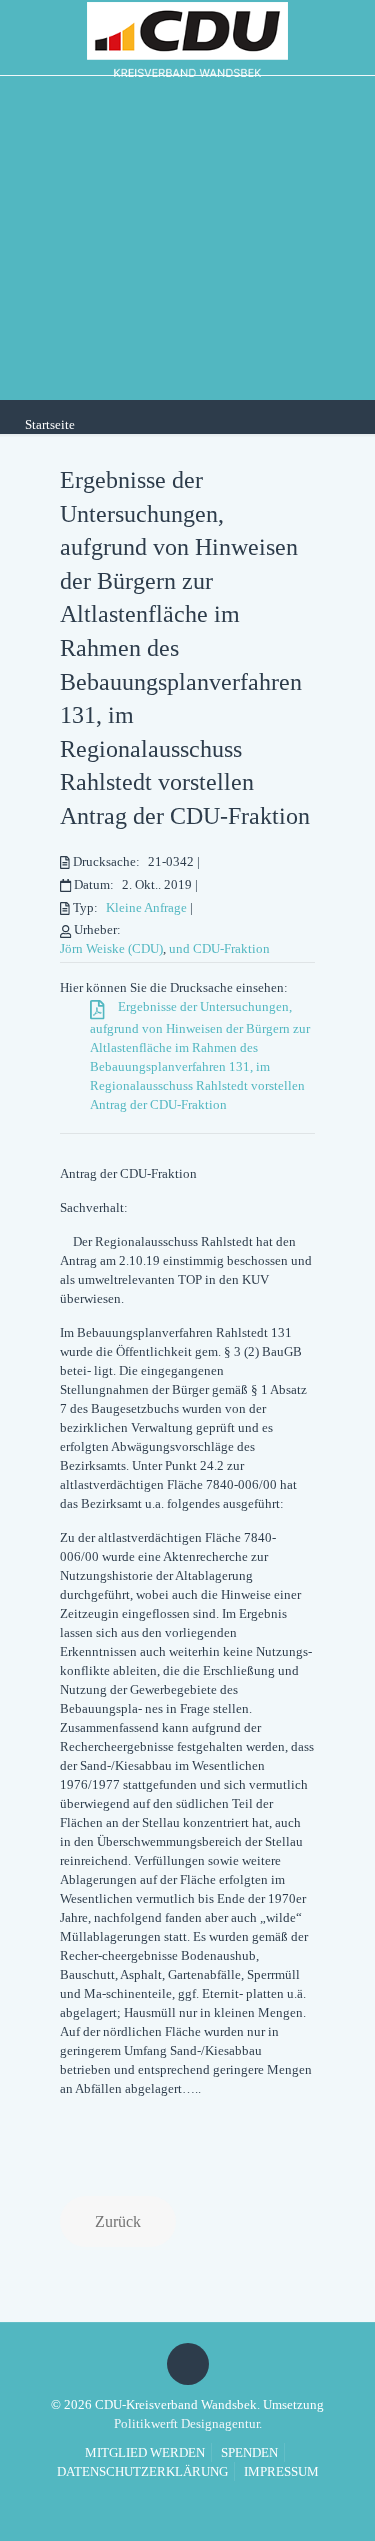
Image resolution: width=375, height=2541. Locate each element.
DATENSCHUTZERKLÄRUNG (142, 2471)
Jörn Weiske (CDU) (111, 948)
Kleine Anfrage (146, 907)
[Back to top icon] (188, 2364)
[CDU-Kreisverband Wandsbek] (187, 37)
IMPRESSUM (281, 2471)
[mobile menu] (348, 35)
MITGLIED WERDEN (145, 2452)
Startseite (50, 424)
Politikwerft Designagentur (186, 2423)
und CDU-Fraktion (219, 948)
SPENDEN (249, 2452)
